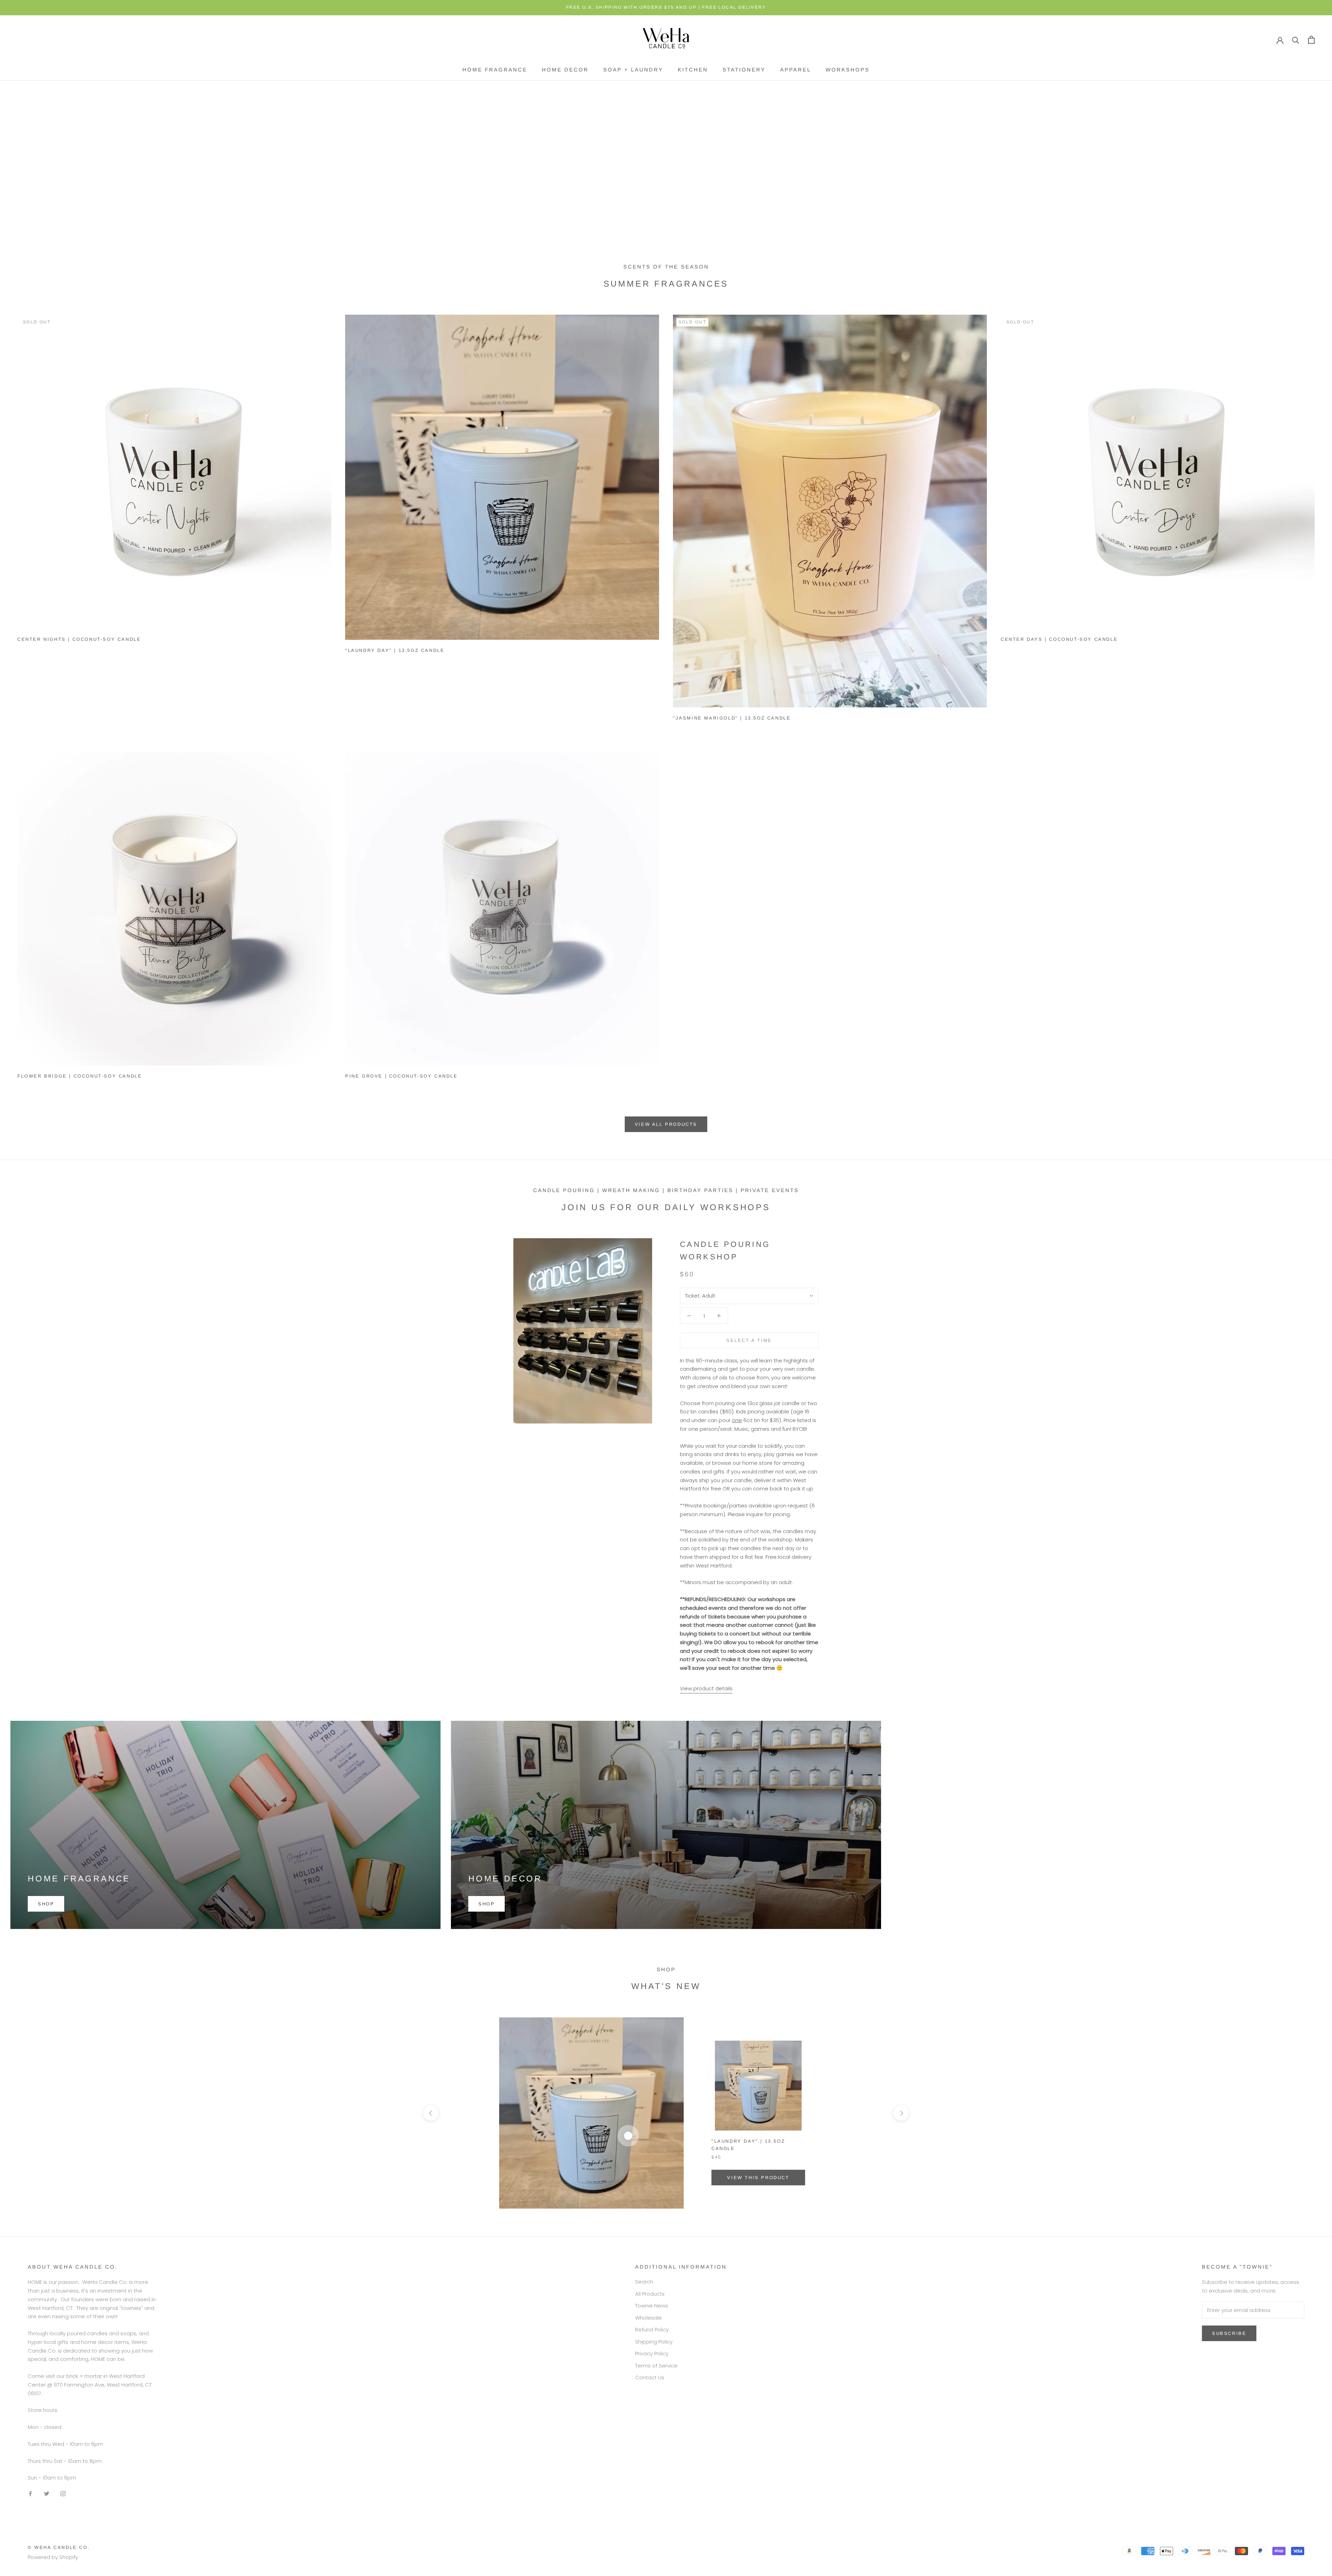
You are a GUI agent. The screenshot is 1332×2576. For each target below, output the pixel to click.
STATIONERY (744, 70)
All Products (650, 2294)
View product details (706, 1688)
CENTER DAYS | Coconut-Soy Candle (1059, 639)
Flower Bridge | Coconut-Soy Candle (80, 1076)
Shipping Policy (654, 2342)
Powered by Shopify (53, 2557)
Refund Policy (652, 2330)
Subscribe (1257, 2549)
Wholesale (648, 2318)
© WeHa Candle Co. (59, 2547)
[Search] (1296, 40)
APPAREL (796, 70)
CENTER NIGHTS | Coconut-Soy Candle (79, 639)
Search (644, 2282)
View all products (666, 1124)
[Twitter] (47, 2494)
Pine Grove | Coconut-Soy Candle (402, 1076)
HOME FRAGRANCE (495, 70)
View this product (758, 2178)
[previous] (431, 2113)
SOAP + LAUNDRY (633, 70)
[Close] (1315, 2449)
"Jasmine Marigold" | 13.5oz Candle (732, 718)
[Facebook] (30, 2494)
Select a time (749, 1340)
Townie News (652, 2306)
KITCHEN (693, 70)
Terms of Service (656, 2366)
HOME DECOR (565, 70)
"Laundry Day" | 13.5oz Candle (395, 650)
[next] (901, 2113)
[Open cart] (1311, 40)
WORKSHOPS (848, 70)
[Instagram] (63, 2494)
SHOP (46, 1904)
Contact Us (650, 2377)
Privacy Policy (652, 2353)
